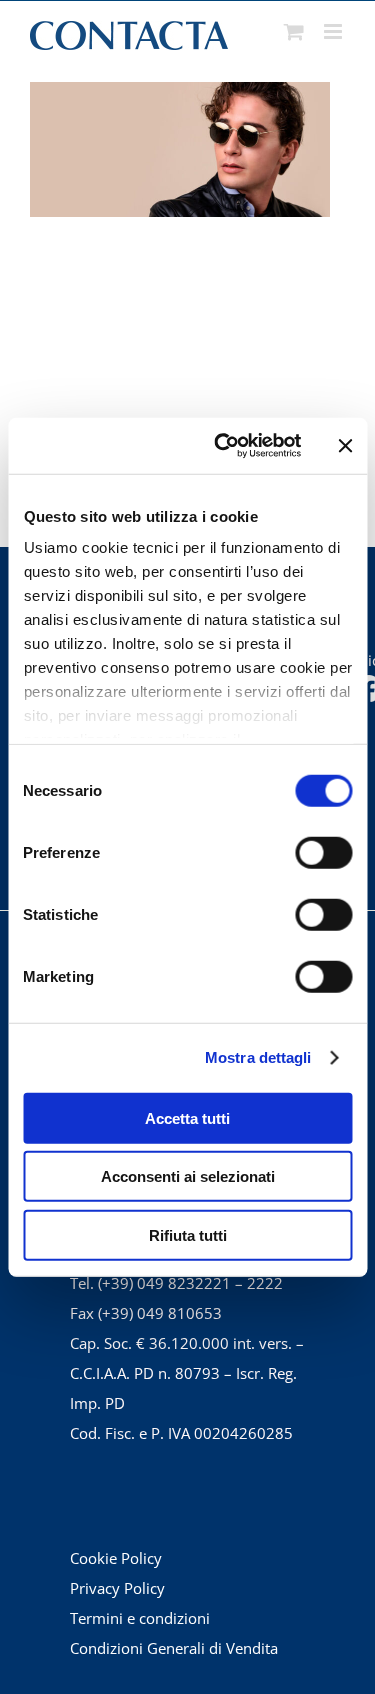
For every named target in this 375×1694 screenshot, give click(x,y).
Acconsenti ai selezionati (188, 1176)
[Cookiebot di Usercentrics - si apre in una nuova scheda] (223, 446)
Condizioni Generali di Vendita (174, 1648)
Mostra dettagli (258, 1057)
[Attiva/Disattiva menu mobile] (334, 31)
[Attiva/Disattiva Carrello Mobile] (294, 31)
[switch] (323, 852)
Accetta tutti (187, 1117)
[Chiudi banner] (345, 446)
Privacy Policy (117, 1588)
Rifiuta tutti (188, 1234)
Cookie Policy (116, 1558)
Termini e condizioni (140, 1618)
